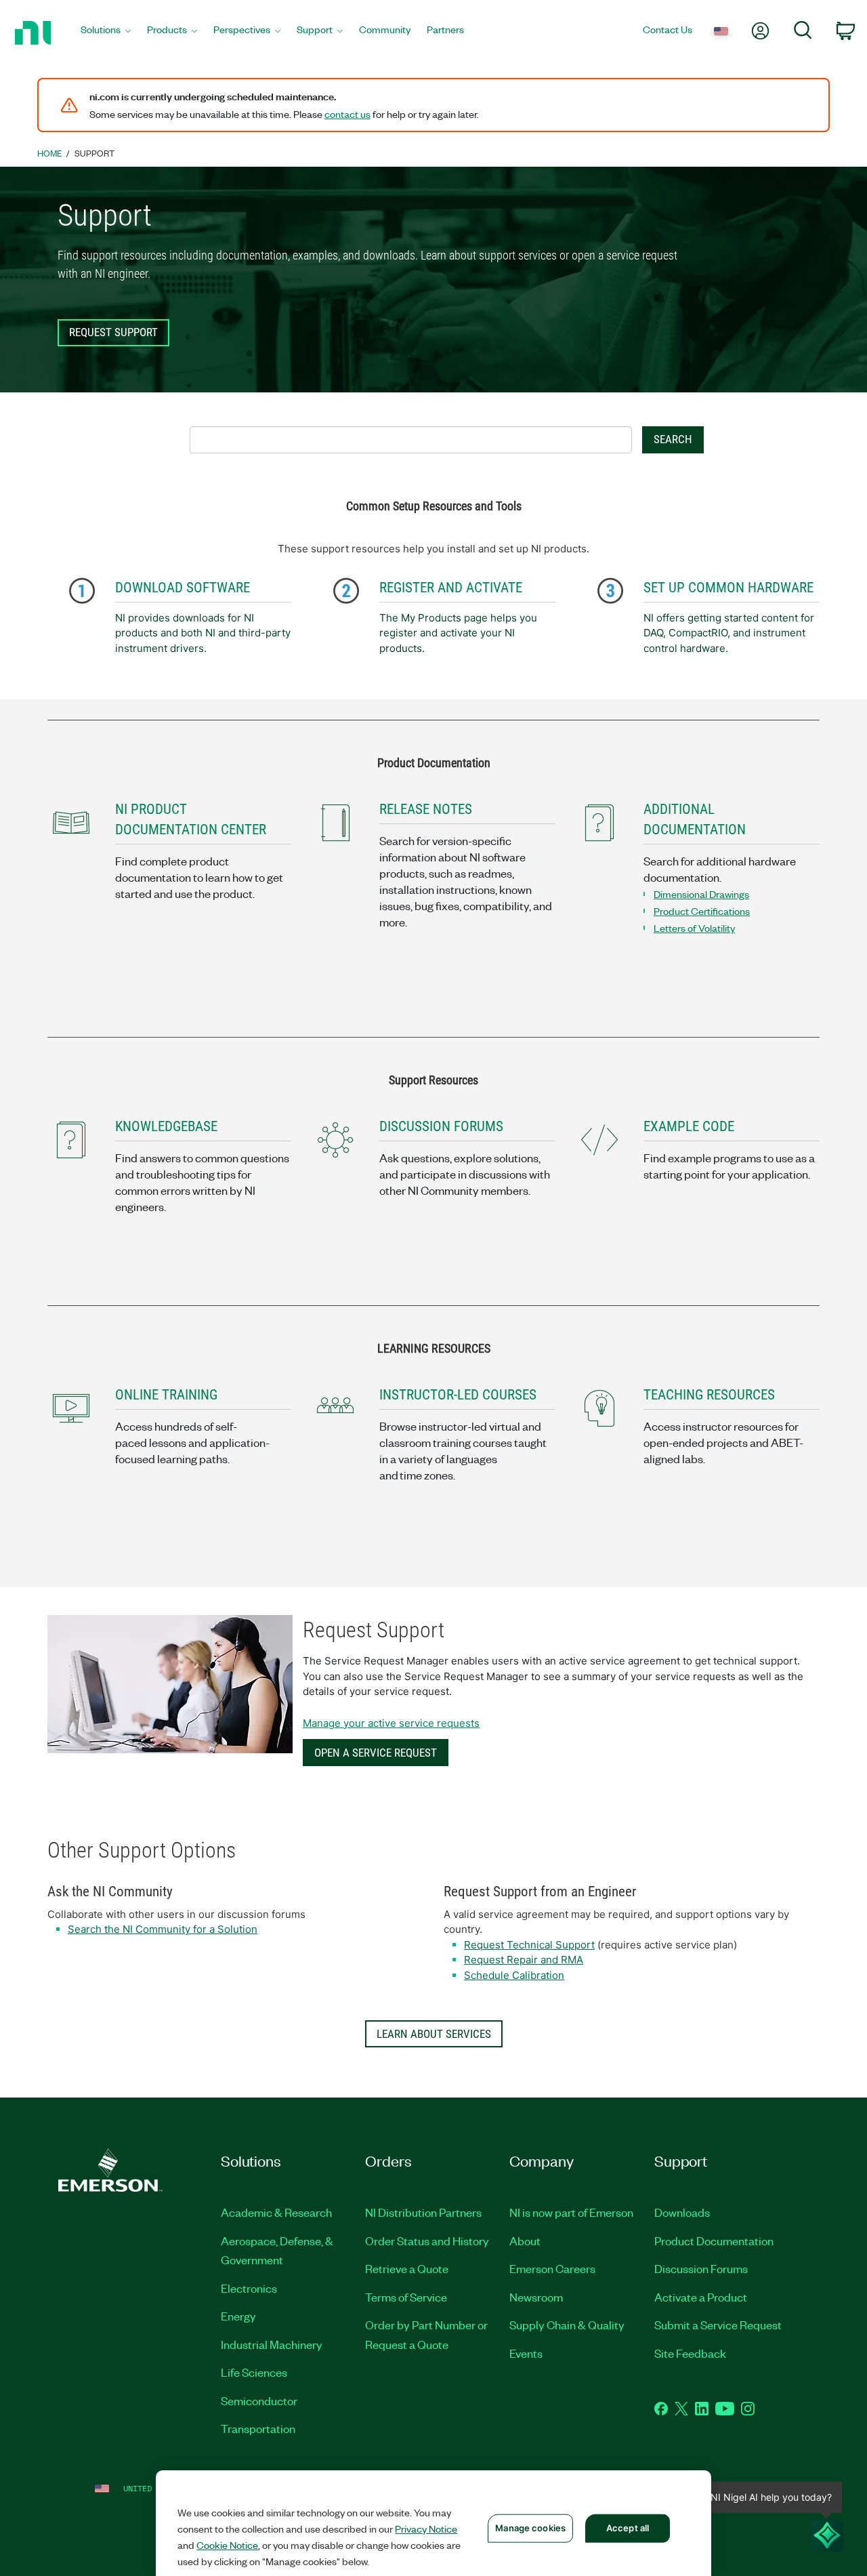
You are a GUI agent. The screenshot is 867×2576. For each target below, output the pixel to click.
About (525, 2241)
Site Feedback (690, 2353)
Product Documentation (714, 2241)
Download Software (183, 588)
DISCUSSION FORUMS (441, 1126)
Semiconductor (259, 2400)
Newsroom (536, 2297)
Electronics (249, 2288)
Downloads (682, 2212)
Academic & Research (276, 2212)
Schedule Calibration (514, 1975)
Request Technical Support (529, 1945)
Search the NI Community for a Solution (163, 1929)
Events (526, 2353)
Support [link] (94, 153)
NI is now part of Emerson (571, 2212)
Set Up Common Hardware (728, 588)
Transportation (258, 2428)
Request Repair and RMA (524, 1960)
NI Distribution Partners (423, 2212)
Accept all (628, 2528)
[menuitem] (106, 33)
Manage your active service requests (391, 1723)
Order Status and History (427, 2241)
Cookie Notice (227, 2545)
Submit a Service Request (718, 2325)
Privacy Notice (426, 2529)
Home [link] (50, 153)
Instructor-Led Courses (458, 1395)
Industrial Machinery (272, 2344)
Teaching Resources (709, 1395)
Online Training (166, 1395)
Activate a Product (701, 2297)
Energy (238, 2316)
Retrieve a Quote (407, 2268)
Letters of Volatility (694, 928)
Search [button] (673, 439)
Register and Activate (451, 588)
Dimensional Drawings (701, 894)
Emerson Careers (552, 2268)
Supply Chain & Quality (567, 2325)
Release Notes (426, 809)
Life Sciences (254, 2372)
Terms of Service (406, 2297)
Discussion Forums (701, 2268)
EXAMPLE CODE (689, 1126)
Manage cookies (530, 2528)
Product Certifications (702, 911)
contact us (347, 114)
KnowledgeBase (166, 1126)
